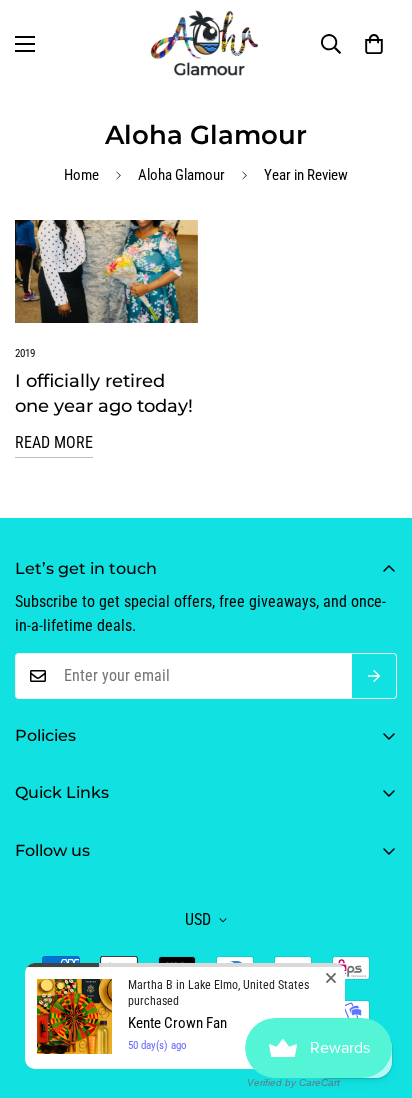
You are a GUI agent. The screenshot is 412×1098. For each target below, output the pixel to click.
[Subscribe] (374, 676)
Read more (54, 442)
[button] (374, 44)
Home (81, 175)
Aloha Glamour (181, 175)
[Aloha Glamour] (206, 44)
